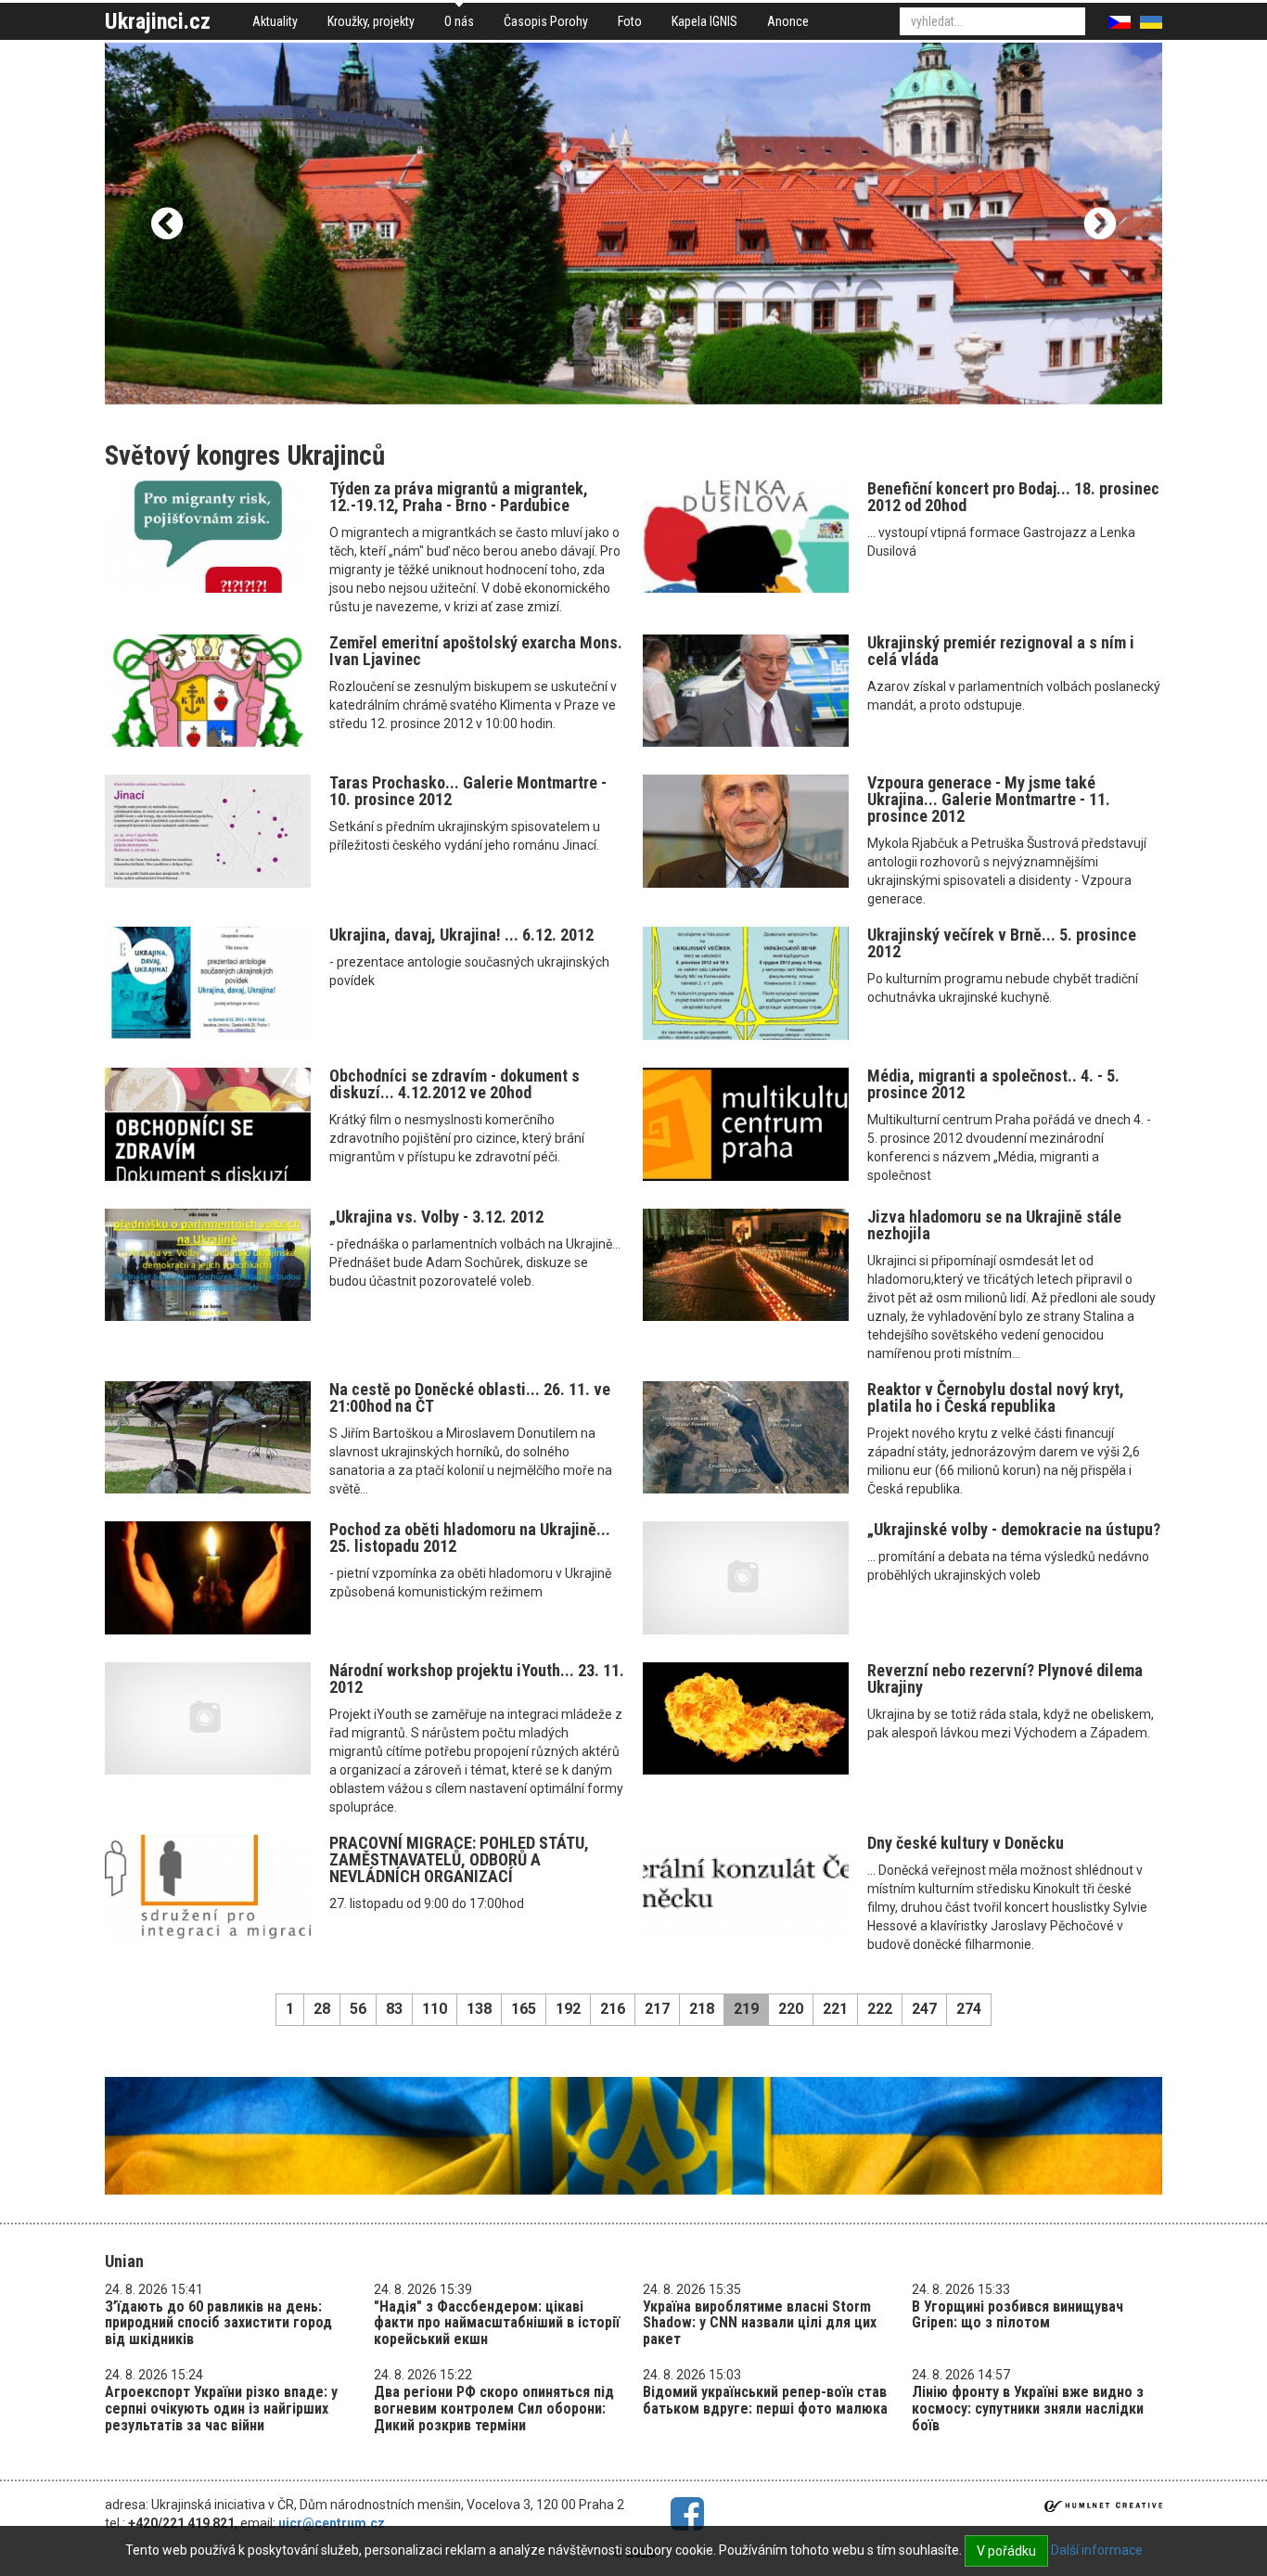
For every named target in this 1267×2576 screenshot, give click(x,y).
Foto (630, 21)
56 (358, 2009)
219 (746, 2009)
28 (322, 2009)
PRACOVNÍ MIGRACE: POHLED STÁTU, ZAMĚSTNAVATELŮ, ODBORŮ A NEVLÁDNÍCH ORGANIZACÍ (459, 1859)
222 (880, 2009)
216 (613, 2009)
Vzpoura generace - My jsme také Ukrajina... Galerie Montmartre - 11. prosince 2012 (989, 799)
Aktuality (275, 21)
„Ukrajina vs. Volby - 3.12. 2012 (436, 1217)
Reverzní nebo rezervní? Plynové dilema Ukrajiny (1005, 1679)
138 (479, 2009)
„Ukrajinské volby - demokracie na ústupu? (1014, 1529)
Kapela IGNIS (704, 21)
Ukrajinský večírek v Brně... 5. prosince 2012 (1002, 943)
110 (435, 2009)
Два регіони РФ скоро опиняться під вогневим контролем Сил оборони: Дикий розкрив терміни (494, 2408)
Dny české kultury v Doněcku (966, 1843)
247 (924, 2009)
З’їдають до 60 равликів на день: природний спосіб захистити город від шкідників (218, 2323)
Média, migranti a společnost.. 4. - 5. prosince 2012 (993, 1084)
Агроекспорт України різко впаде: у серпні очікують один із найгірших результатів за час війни (221, 2408)
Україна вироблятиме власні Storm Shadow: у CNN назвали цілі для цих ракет (760, 2323)
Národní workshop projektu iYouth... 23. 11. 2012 (477, 1679)
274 (969, 2009)
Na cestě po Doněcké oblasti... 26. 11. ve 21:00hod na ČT (470, 1397)
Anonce (788, 21)
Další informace (1097, 2550)
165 (524, 2009)
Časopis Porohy (546, 21)
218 (702, 2009)
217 (657, 2009)
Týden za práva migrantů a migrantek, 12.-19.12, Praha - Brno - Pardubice (459, 497)
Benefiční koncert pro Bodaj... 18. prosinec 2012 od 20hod (1013, 497)
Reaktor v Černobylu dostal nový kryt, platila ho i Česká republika (996, 1397)
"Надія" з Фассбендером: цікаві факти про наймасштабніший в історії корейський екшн (497, 2323)
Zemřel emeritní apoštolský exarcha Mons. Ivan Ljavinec (476, 651)
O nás (459, 21)
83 (394, 2009)
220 (791, 2009)
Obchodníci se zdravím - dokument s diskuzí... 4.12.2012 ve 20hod (454, 1084)
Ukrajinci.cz (158, 21)
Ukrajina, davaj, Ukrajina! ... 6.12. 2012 (461, 935)
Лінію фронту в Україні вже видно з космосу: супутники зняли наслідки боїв (1028, 2408)
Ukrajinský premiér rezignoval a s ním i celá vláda (1001, 651)
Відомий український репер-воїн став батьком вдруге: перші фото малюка (765, 2400)
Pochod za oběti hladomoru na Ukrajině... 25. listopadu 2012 (470, 1538)
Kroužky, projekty (371, 21)
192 (568, 2009)
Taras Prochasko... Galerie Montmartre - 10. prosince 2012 (468, 791)
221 (835, 2009)
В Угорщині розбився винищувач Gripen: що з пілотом (1017, 2315)
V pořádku (1006, 2551)
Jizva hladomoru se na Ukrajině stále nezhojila (994, 1225)
